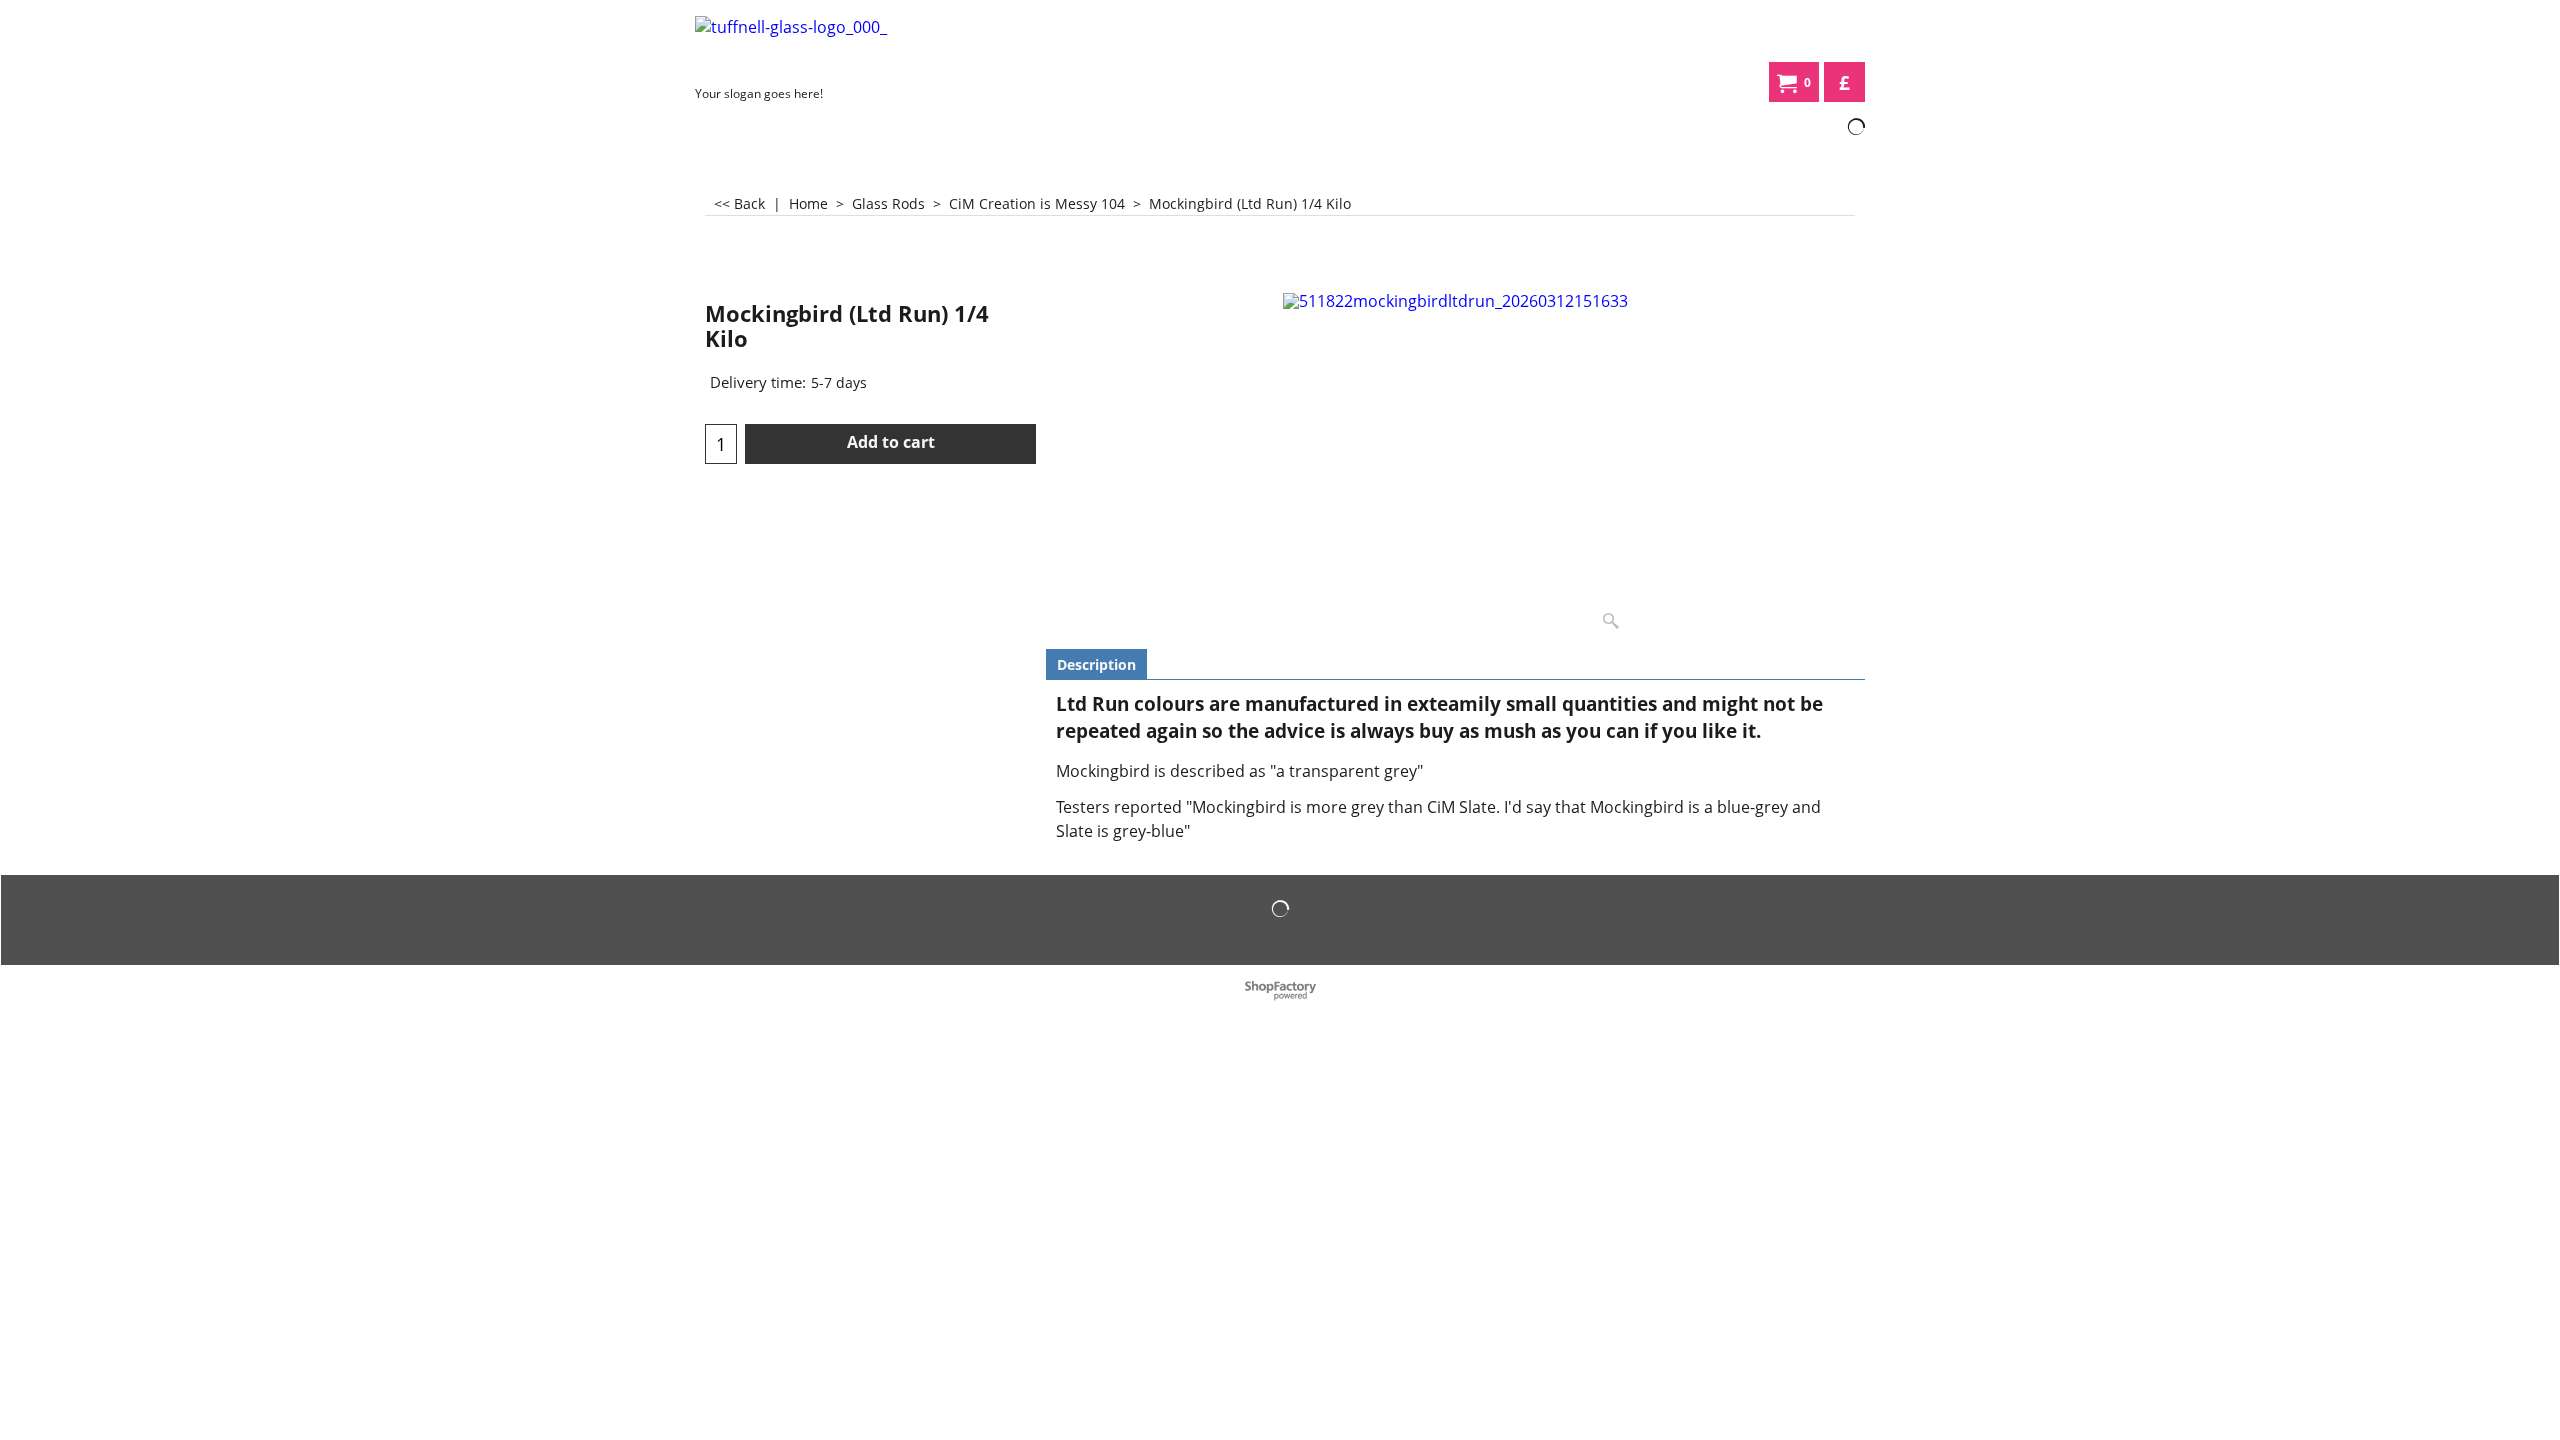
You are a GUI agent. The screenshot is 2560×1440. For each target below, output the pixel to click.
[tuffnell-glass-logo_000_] (845, 46)
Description (1096, 664)
